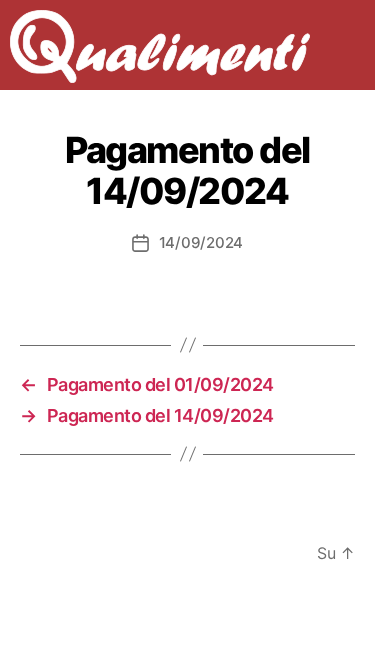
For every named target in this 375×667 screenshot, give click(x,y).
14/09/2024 (201, 242)
